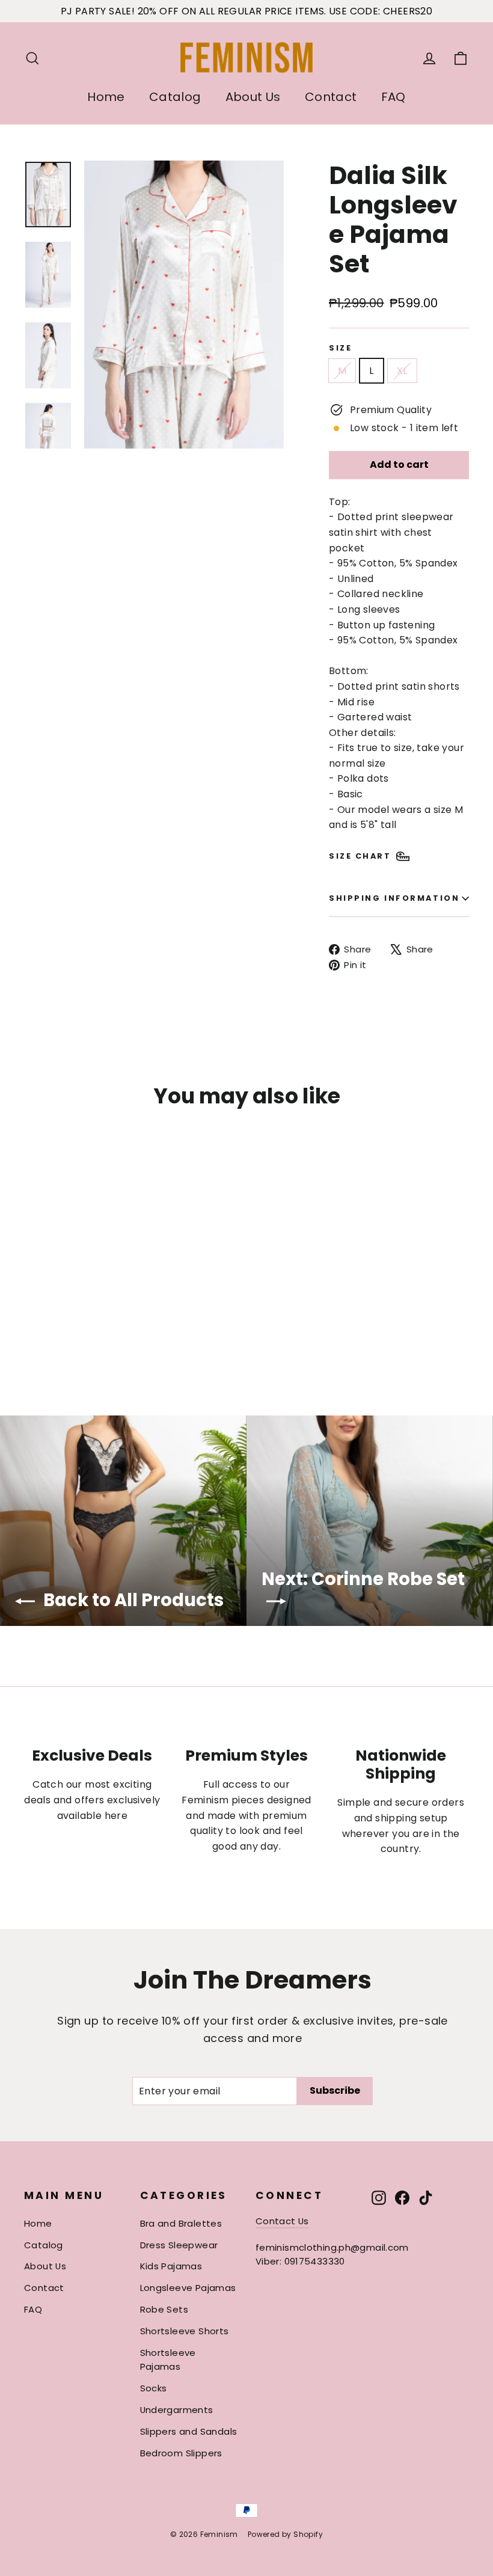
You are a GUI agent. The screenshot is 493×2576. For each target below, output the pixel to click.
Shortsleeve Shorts (185, 2331)
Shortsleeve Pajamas (168, 2360)
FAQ (393, 97)
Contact (331, 97)
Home (106, 97)
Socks (154, 2388)
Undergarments (177, 2410)
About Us (253, 97)
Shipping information (394, 898)
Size (340, 348)
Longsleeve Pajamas (188, 2288)
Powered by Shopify (285, 2534)
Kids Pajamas (171, 2266)
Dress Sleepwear (179, 2245)
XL (402, 371)
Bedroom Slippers (181, 2453)
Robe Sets (164, 2309)
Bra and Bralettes (181, 2223)
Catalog (175, 97)
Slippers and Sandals (189, 2431)
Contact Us (282, 2221)
